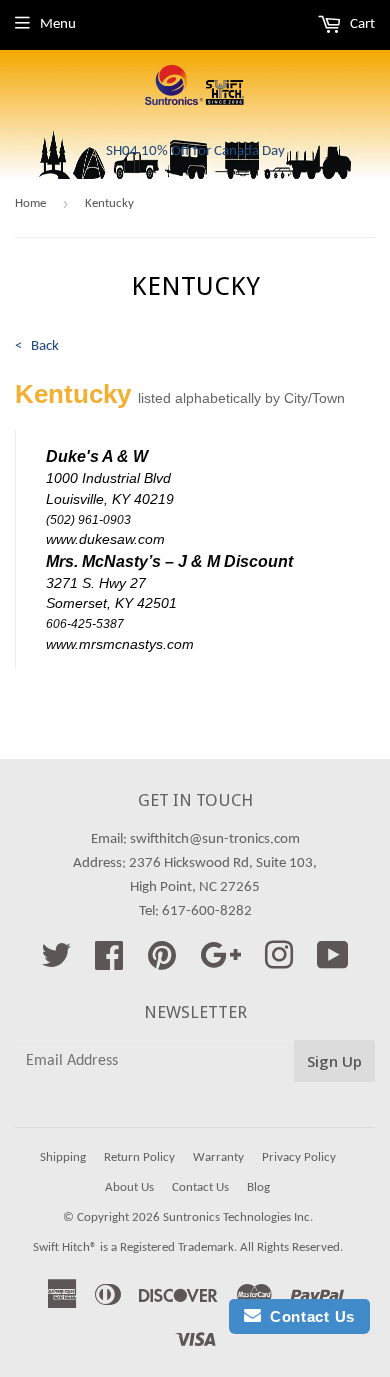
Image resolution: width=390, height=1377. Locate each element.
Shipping (63, 1157)
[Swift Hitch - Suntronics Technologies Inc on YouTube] (333, 963)
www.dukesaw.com (105, 539)
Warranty (218, 1157)
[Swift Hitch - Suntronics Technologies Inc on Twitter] (56, 963)
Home (30, 203)
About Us (129, 1187)
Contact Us (200, 1187)
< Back (37, 346)
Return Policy (139, 1157)
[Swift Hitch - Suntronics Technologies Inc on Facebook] (109, 963)
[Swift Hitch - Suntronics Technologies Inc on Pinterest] (162, 963)
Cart (361, 24)
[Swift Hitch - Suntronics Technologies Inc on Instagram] (279, 963)
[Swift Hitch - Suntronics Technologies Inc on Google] (220, 963)
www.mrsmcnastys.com (120, 644)
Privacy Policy (299, 1157)
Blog (258, 1187)
